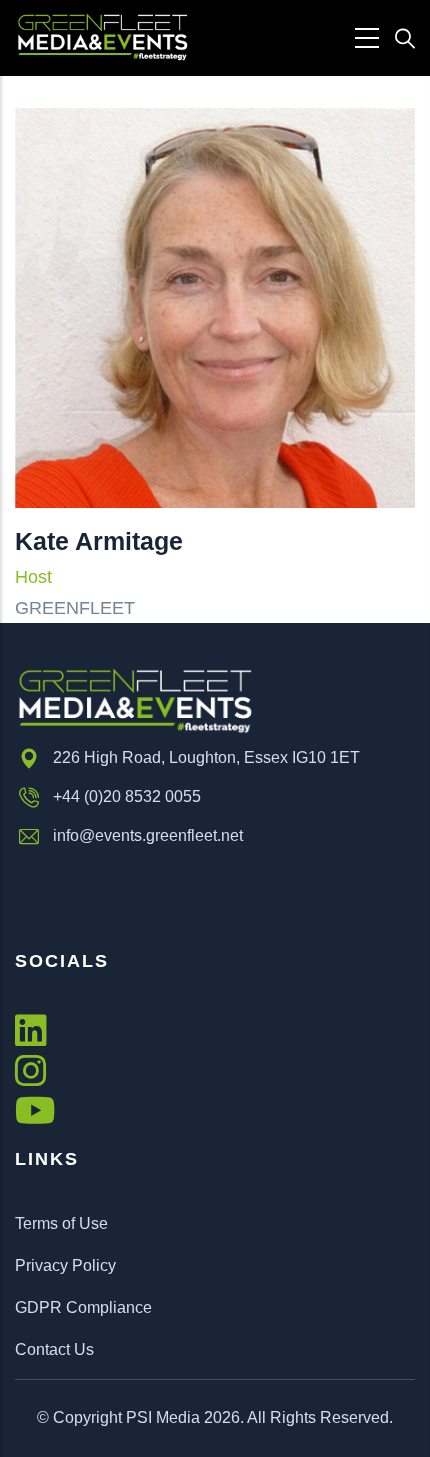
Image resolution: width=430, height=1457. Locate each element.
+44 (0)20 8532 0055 (127, 796)
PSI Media (163, 1417)
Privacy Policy (65, 1265)
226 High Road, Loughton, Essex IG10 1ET (206, 757)
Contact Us (54, 1349)
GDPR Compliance (83, 1307)
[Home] (102, 37)
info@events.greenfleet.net (148, 835)
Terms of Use (61, 1223)
